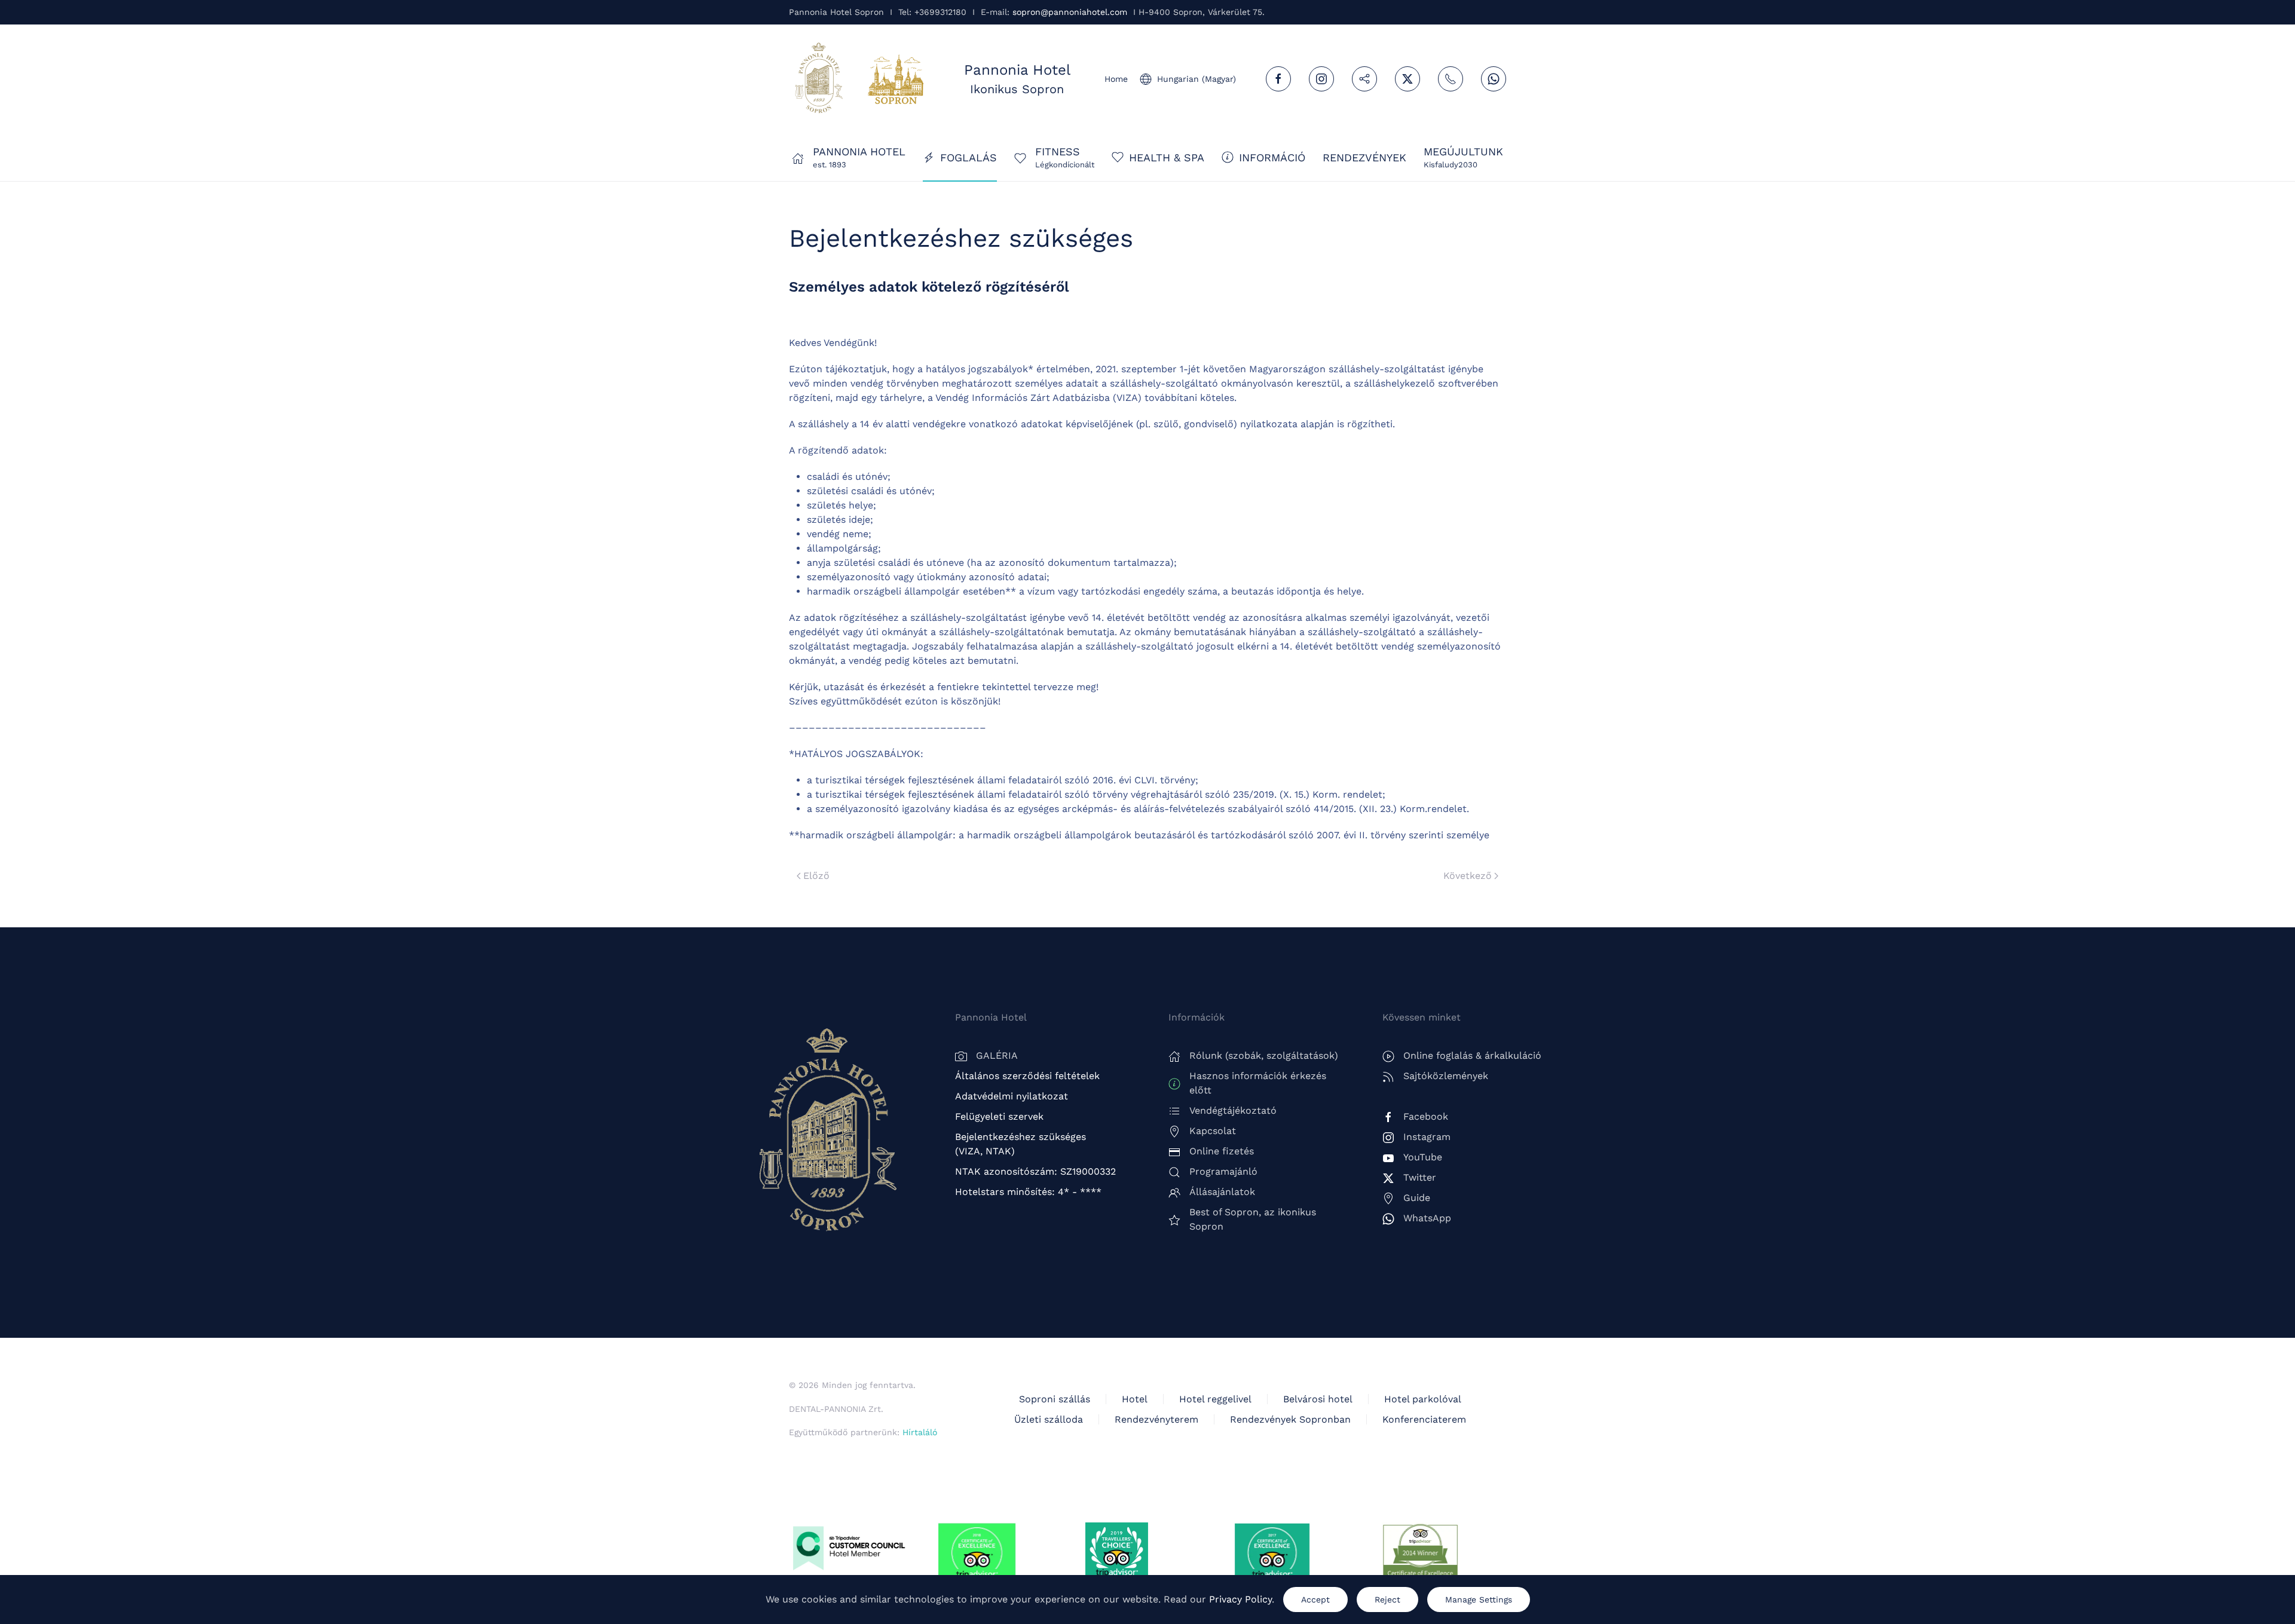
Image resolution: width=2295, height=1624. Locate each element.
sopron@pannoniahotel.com (1070, 12)
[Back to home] (819, 79)
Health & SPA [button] (1167, 157)
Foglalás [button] (969, 157)
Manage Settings (1479, 1600)
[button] (1463, 157)
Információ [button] (1272, 157)
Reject (1387, 1600)
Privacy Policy (1240, 1599)
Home (1116, 79)
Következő (1468, 876)
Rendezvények (1364, 157)
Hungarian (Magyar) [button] (1197, 79)
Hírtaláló (920, 1432)
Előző (816, 876)
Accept (1315, 1600)
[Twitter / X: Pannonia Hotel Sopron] (1407, 79)
